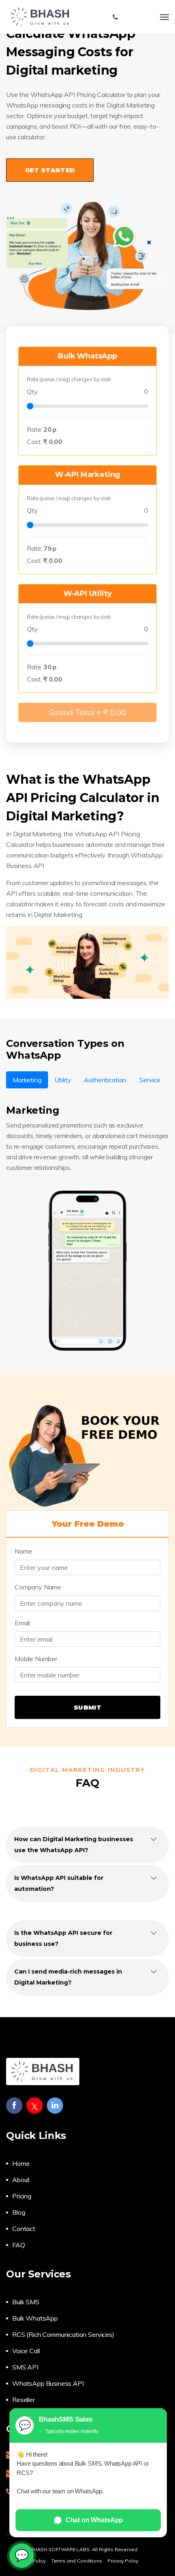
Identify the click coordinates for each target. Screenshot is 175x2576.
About (21, 2180)
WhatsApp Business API (48, 2383)
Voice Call (26, 2351)
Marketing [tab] (27, 1080)
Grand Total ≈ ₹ (87, 712)
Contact (24, 2229)
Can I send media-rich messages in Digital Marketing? (68, 1977)
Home (21, 2163)
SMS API (25, 2367)
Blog (19, 2212)
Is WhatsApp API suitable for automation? (59, 1883)
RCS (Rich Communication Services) (63, 2334)
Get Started (50, 170)
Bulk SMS (26, 2302)
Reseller (24, 2400)
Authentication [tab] (105, 1080)
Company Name (38, 1587)
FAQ (19, 2245)
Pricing (22, 2196)
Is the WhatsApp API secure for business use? (63, 1938)
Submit (87, 1707)
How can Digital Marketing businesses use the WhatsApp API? (74, 1845)
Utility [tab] (63, 1080)
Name (23, 1551)
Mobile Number (36, 1659)
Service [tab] (150, 1080)
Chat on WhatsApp (94, 2520)
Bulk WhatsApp (35, 2318)
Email (22, 1623)
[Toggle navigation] (164, 17)
